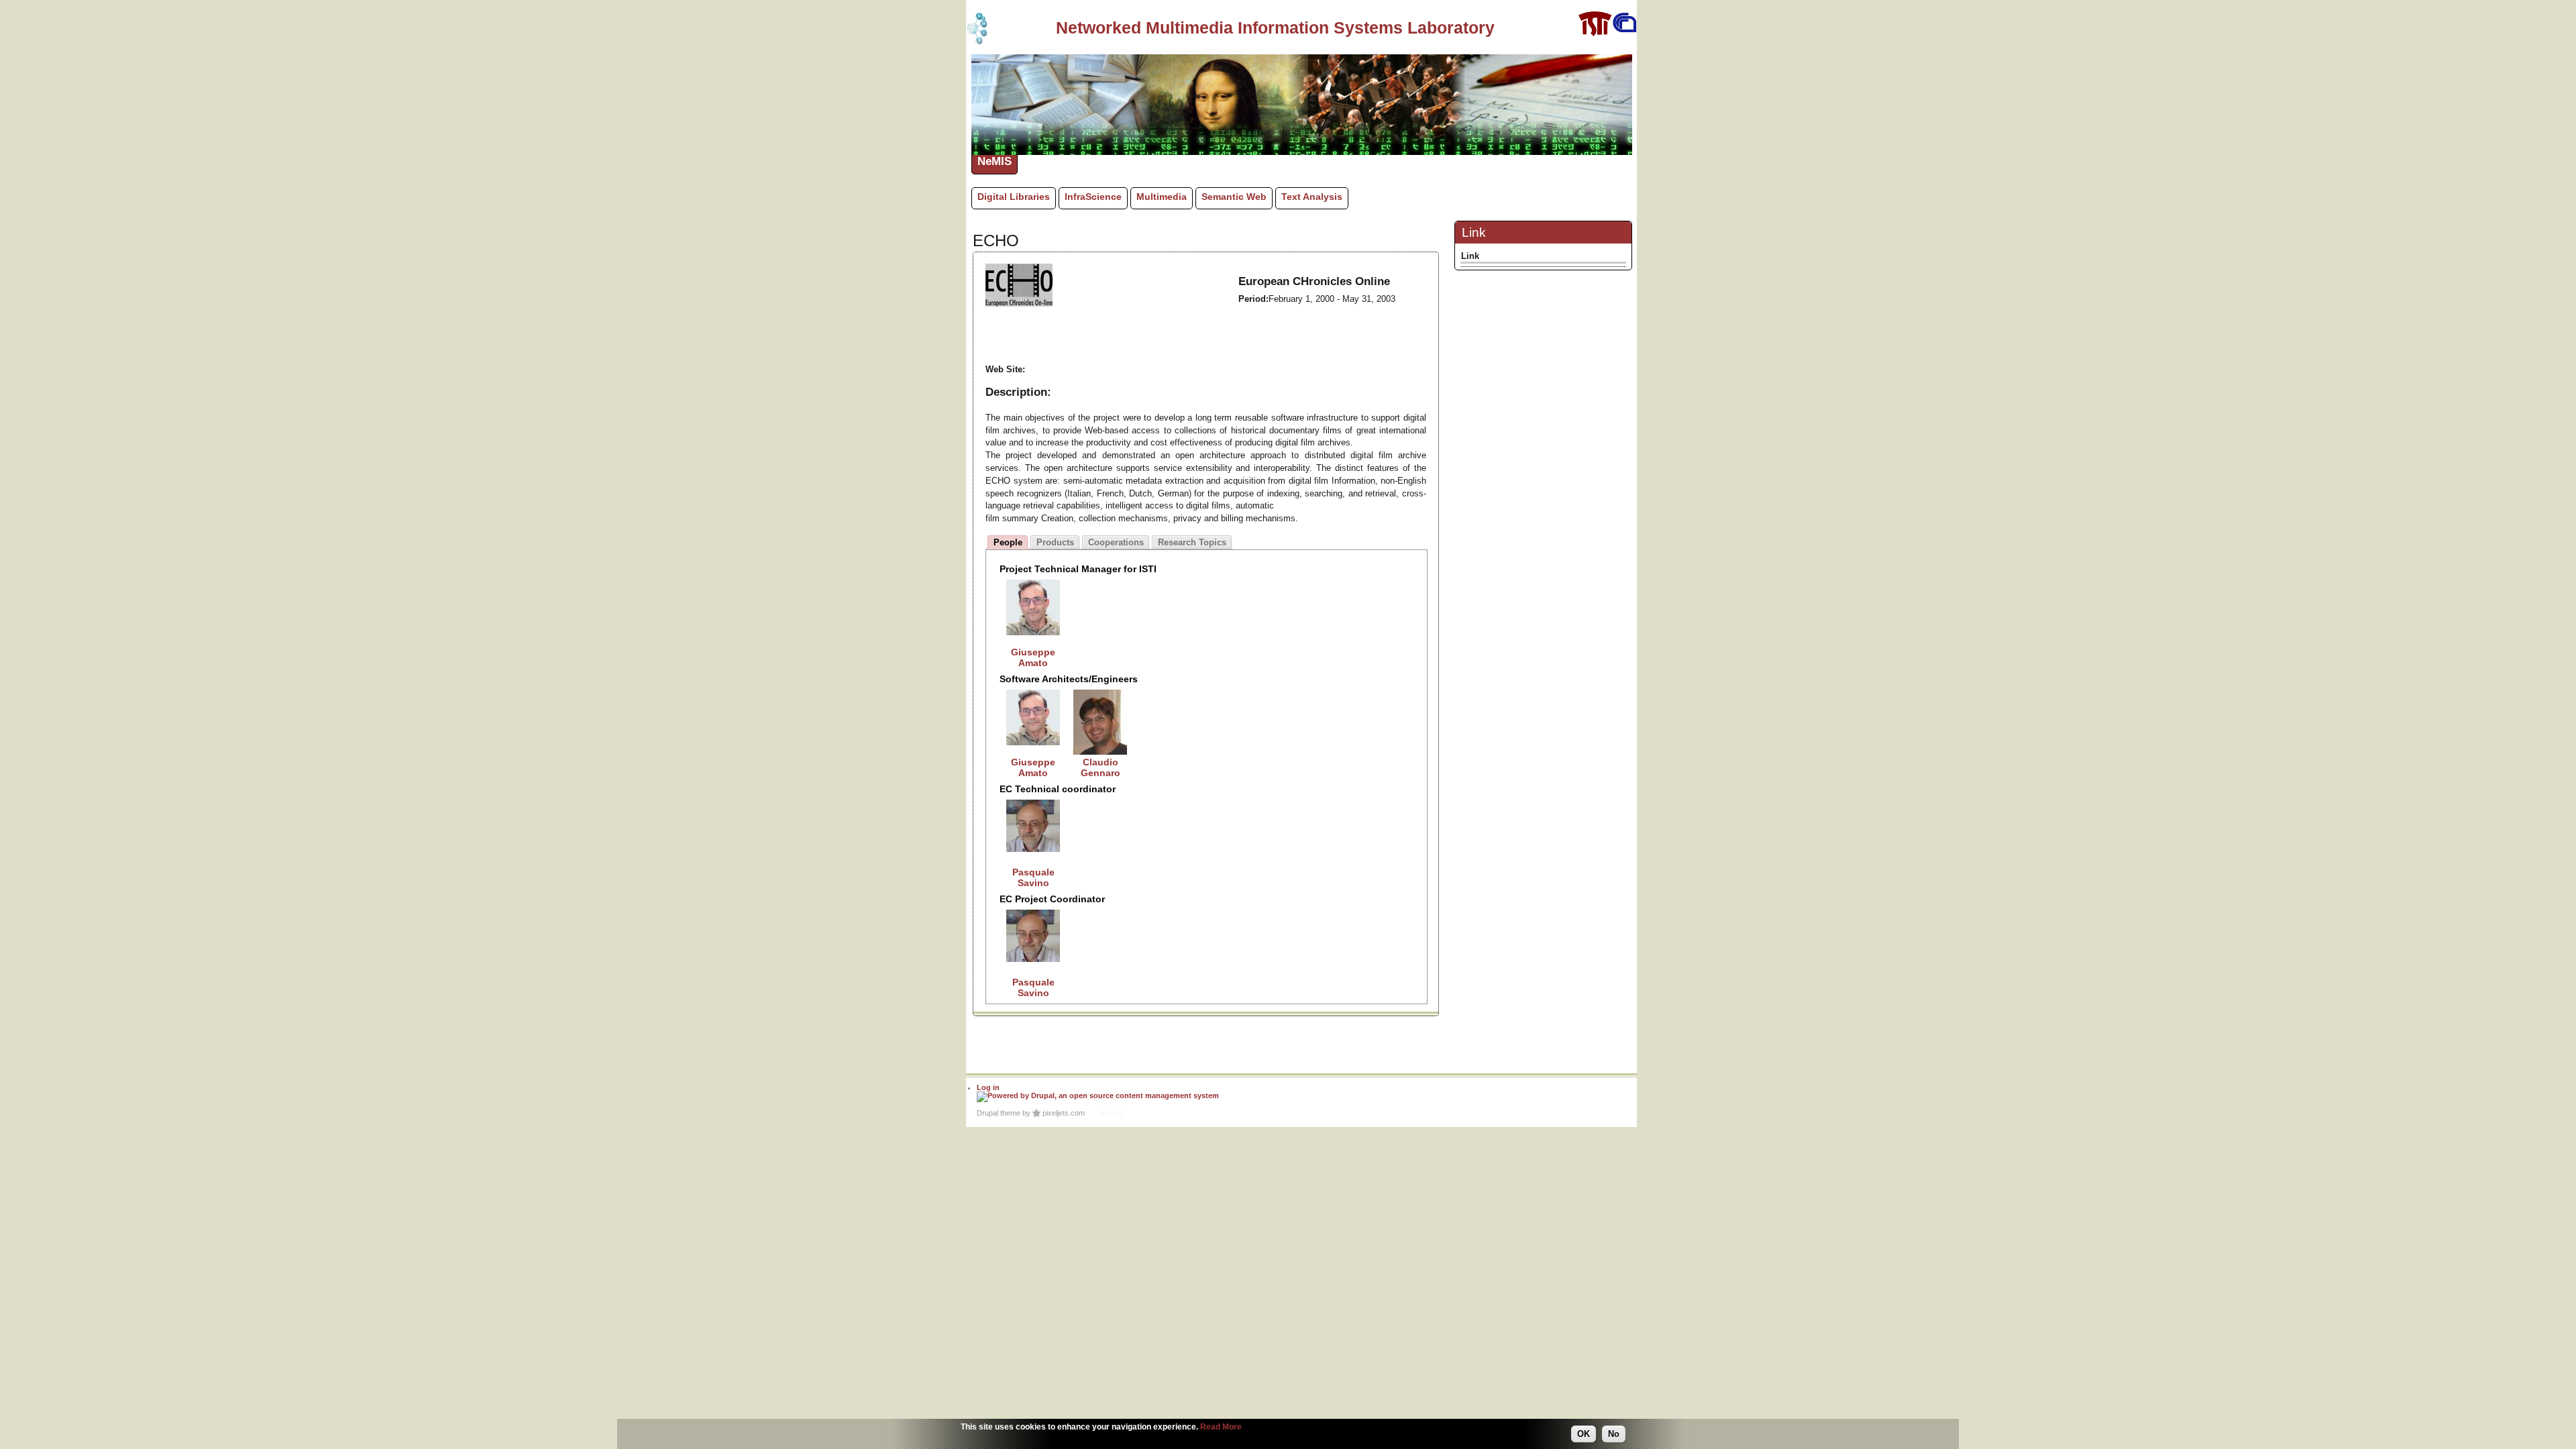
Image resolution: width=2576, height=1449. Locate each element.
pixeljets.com (1064, 1113)
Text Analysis (1312, 197)
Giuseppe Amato (1033, 657)
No (1614, 1434)
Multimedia (1162, 197)
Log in (988, 1087)
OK (1584, 1434)
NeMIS (995, 161)
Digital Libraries (1014, 197)
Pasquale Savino (1033, 877)
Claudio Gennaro (1101, 767)
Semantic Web (1234, 197)
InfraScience (1093, 197)
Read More (1221, 1427)
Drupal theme (999, 1113)
